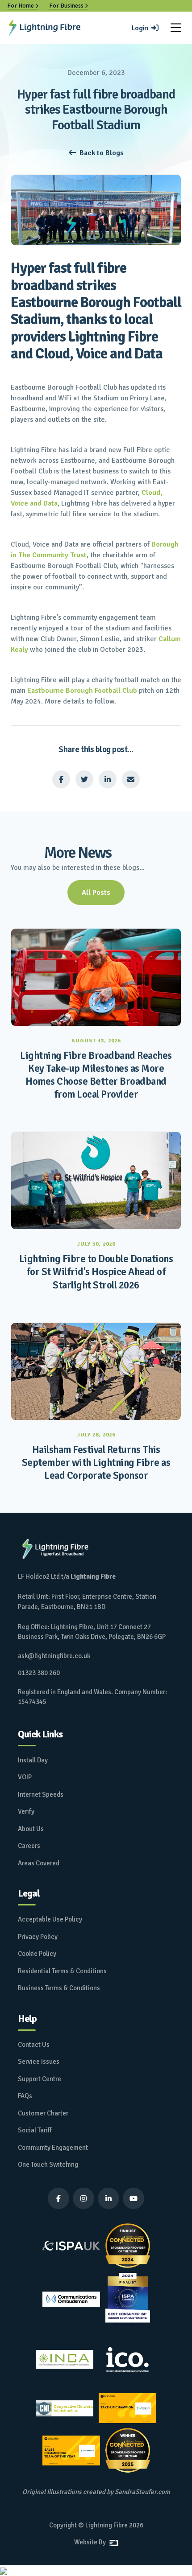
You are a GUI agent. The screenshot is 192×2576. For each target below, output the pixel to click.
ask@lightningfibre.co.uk (54, 1656)
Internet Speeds (41, 1794)
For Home (23, 6)
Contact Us (34, 2045)
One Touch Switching (48, 2164)
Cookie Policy (37, 1954)
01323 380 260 (39, 1673)
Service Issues (39, 2062)
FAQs (25, 2096)
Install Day (33, 1760)
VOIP (25, 1777)
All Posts (96, 893)
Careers (29, 1846)
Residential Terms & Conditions (62, 1971)
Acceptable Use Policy (50, 1919)
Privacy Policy (38, 1937)
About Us (31, 1829)
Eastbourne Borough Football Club (82, 691)
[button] (176, 28)
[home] (45, 28)
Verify (26, 1811)
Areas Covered (39, 1863)
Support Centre (40, 2079)
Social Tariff (35, 2130)
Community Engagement (53, 2148)
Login (145, 28)
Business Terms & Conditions (59, 1988)
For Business (69, 6)
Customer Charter (43, 2113)
